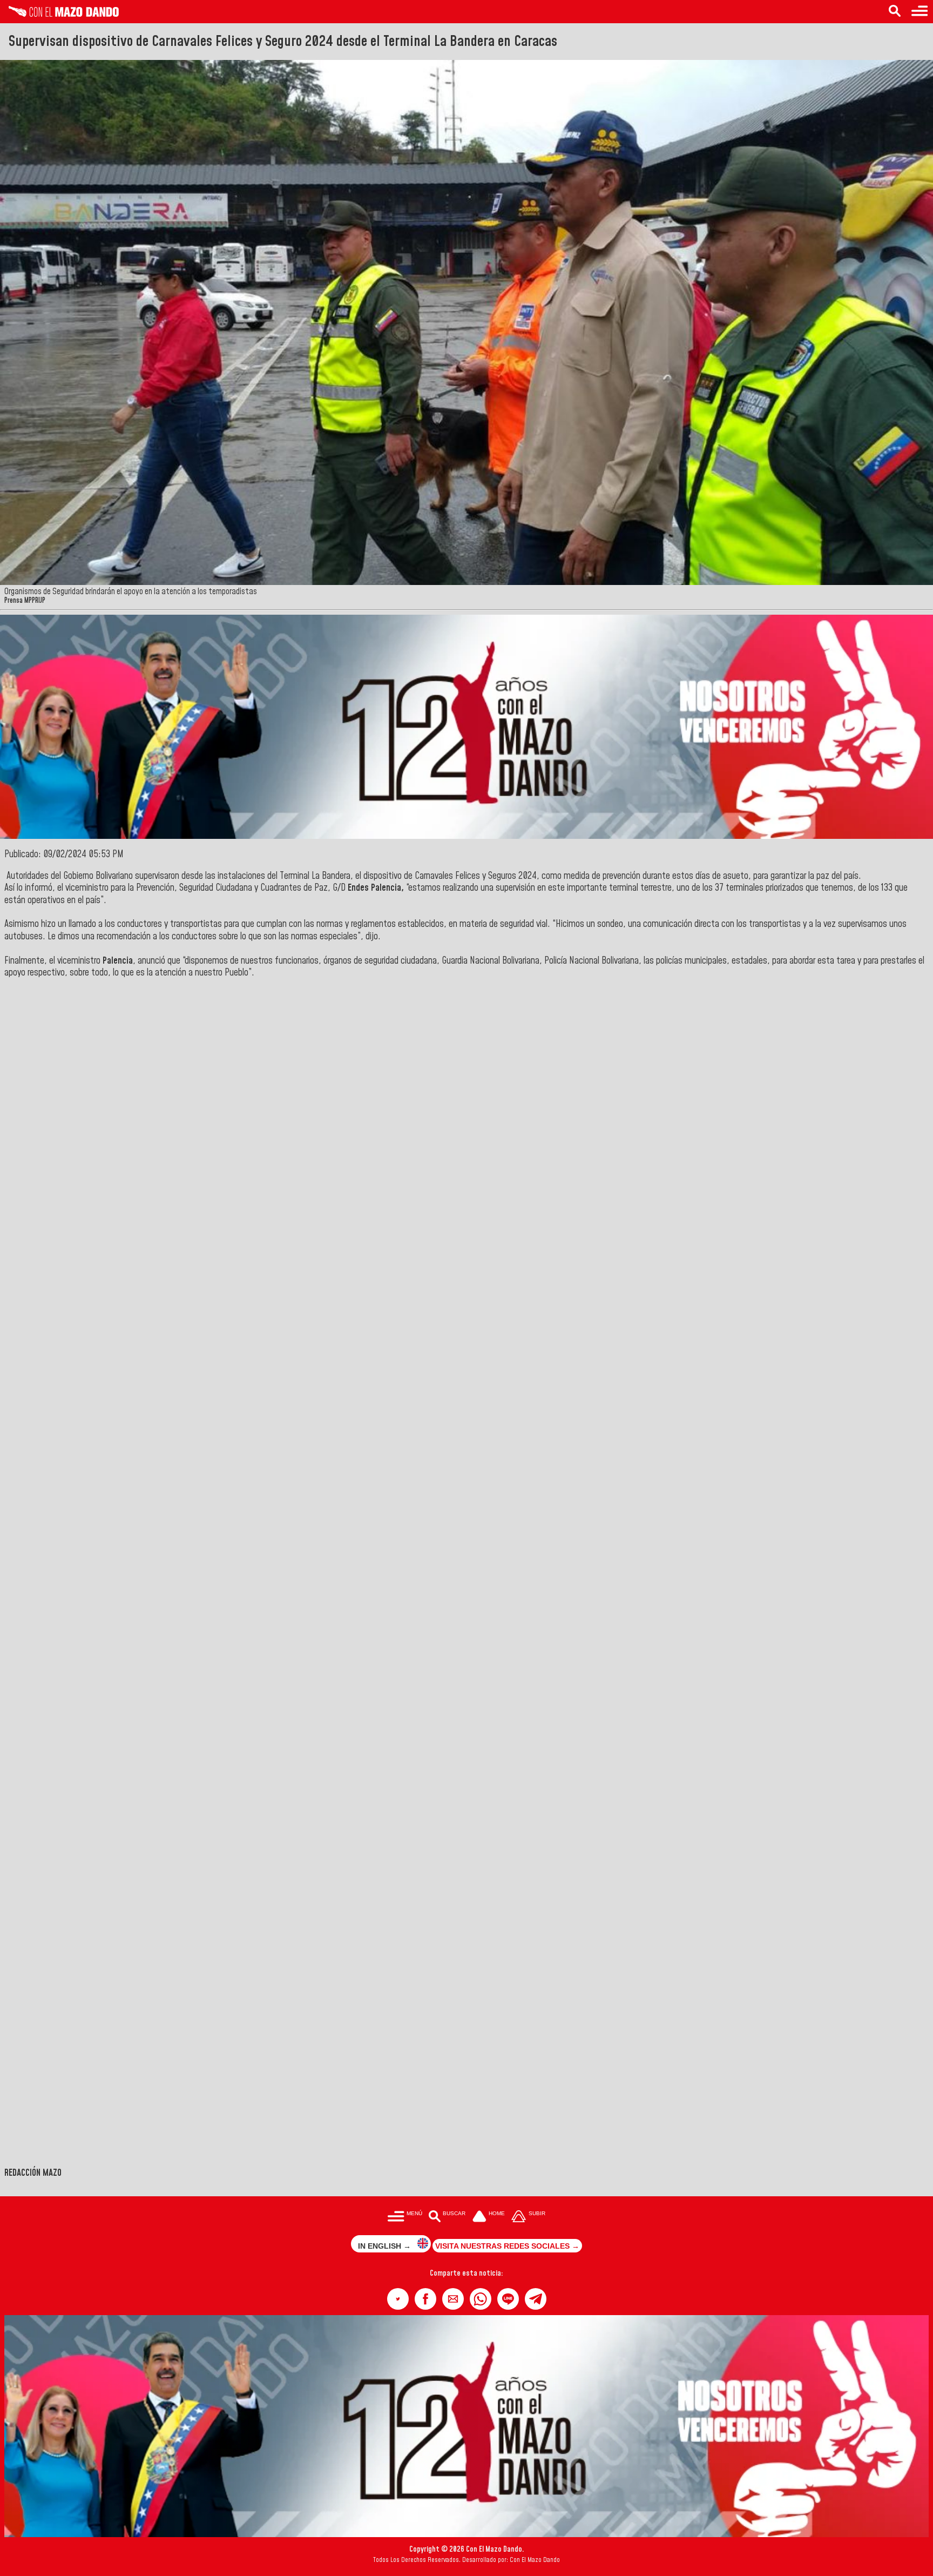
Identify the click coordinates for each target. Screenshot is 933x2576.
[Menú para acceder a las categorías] (920, 12)
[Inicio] (59, 14)
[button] (398, 2299)
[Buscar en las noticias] (895, 12)
